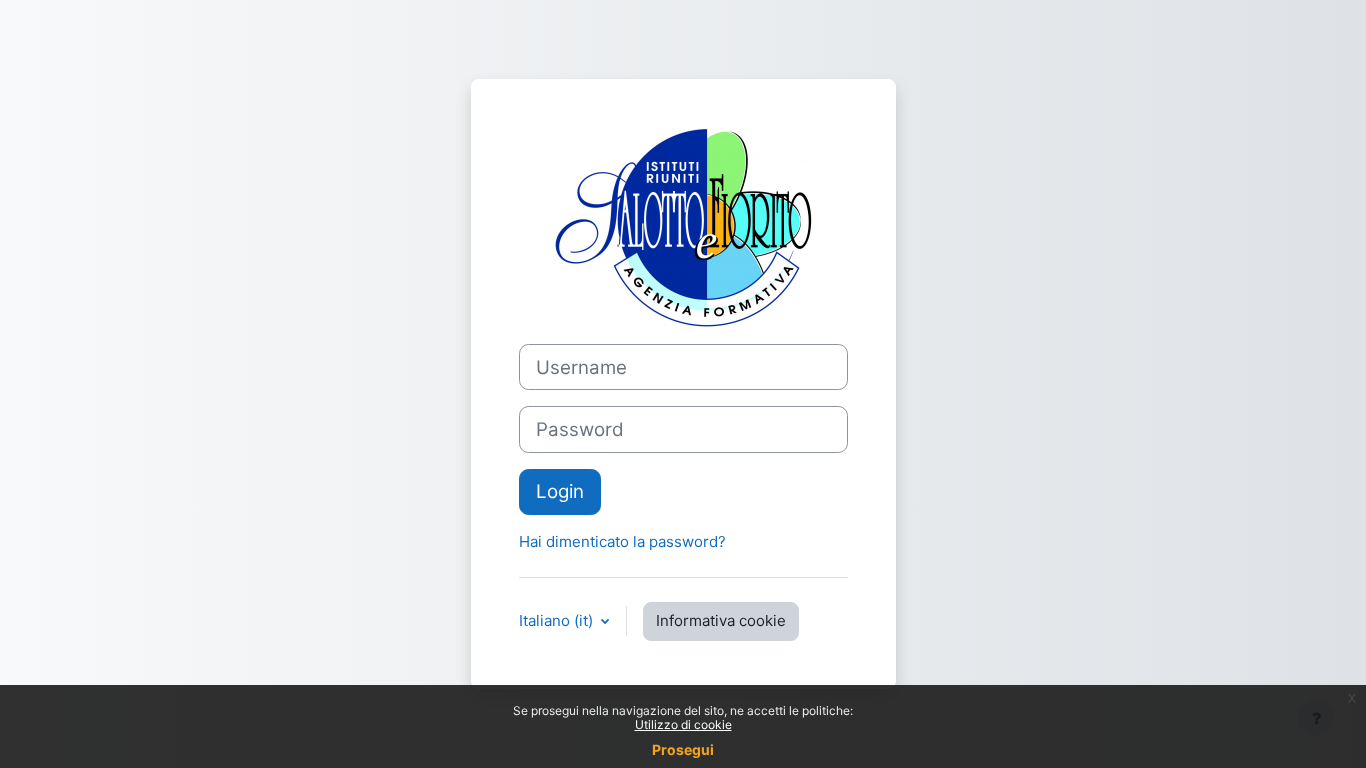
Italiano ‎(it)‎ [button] (558, 620)
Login (560, 491)
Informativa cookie (721, 620)
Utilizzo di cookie (683, 724)
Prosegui (683, 749)
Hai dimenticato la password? (622, 541)
